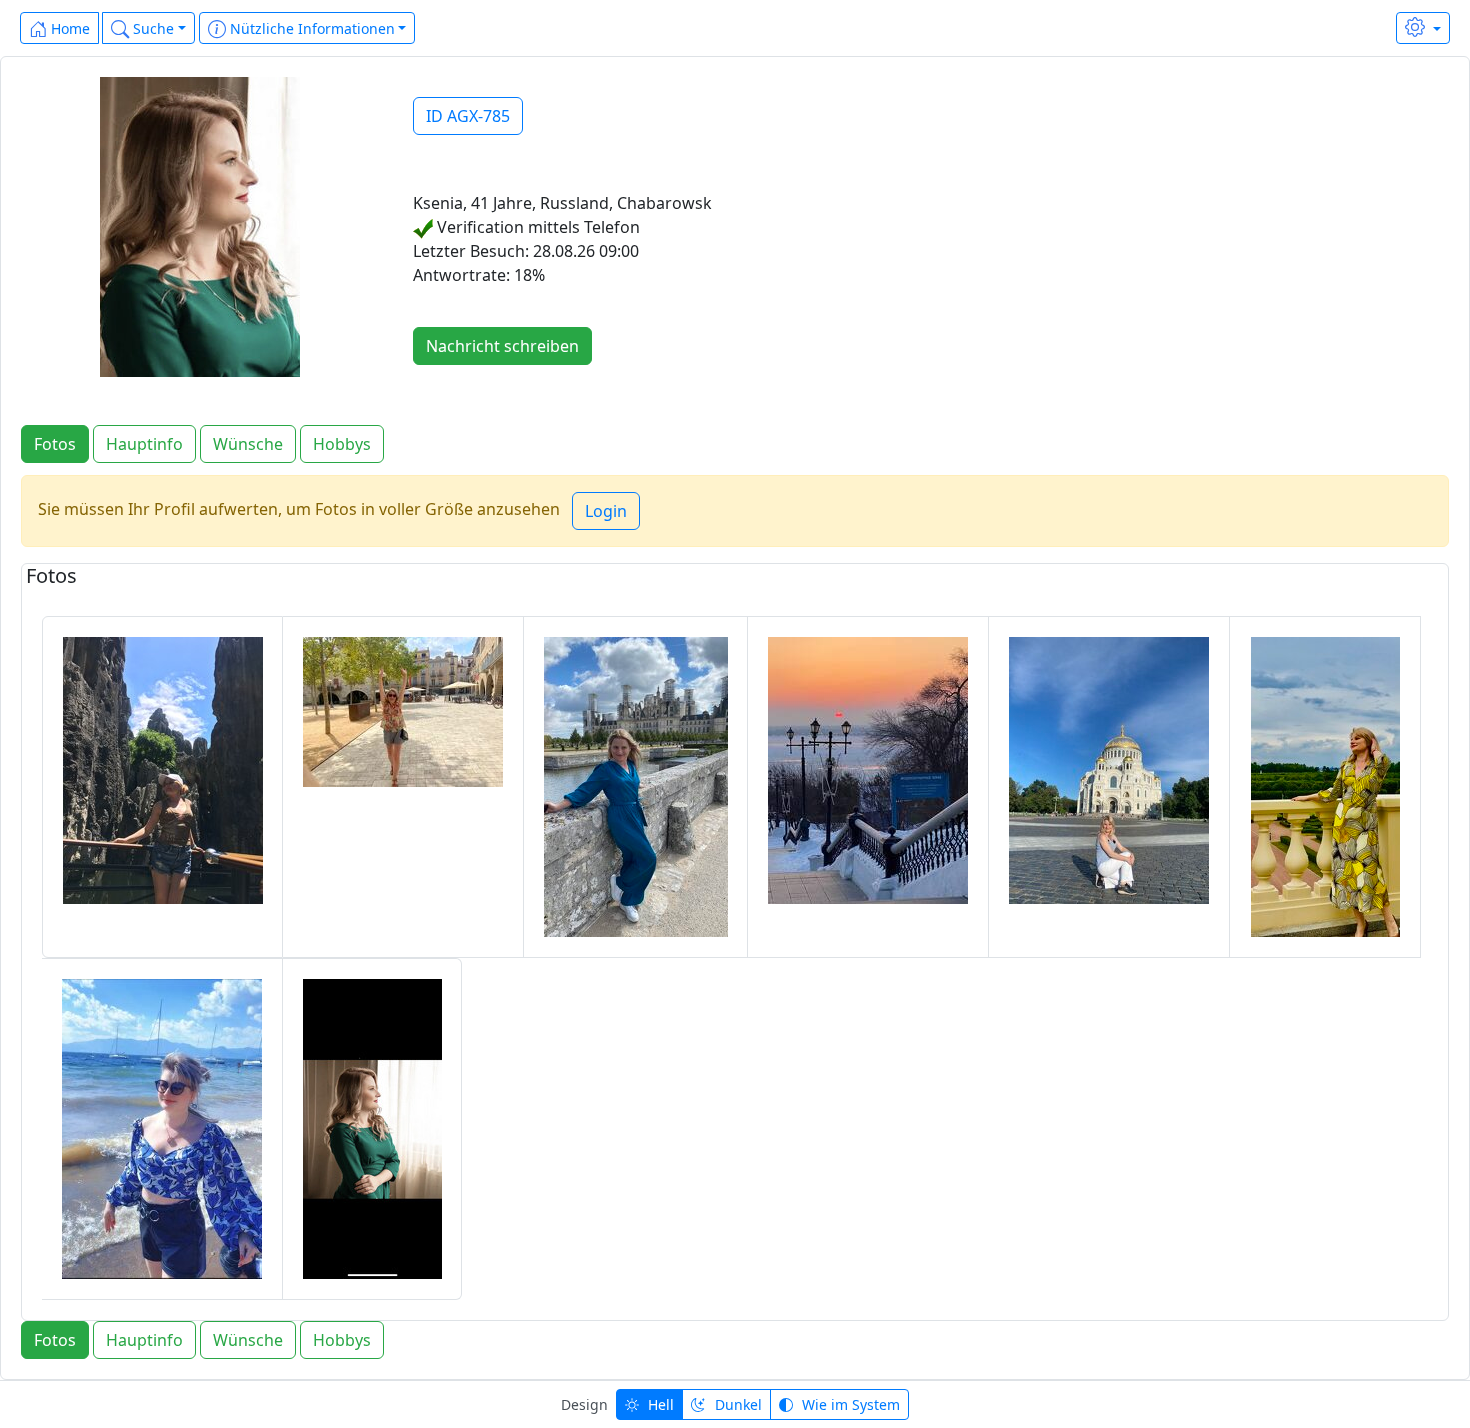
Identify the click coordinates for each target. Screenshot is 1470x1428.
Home (68, 28)
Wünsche (248, 444)
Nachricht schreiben (502, 346)
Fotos (55, 444)
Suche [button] (151, 28)
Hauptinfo (144, 444)
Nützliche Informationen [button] (310, 28)
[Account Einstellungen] (1423, 28)
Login (606, 511)
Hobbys (342, 444)
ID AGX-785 (468, 116)
